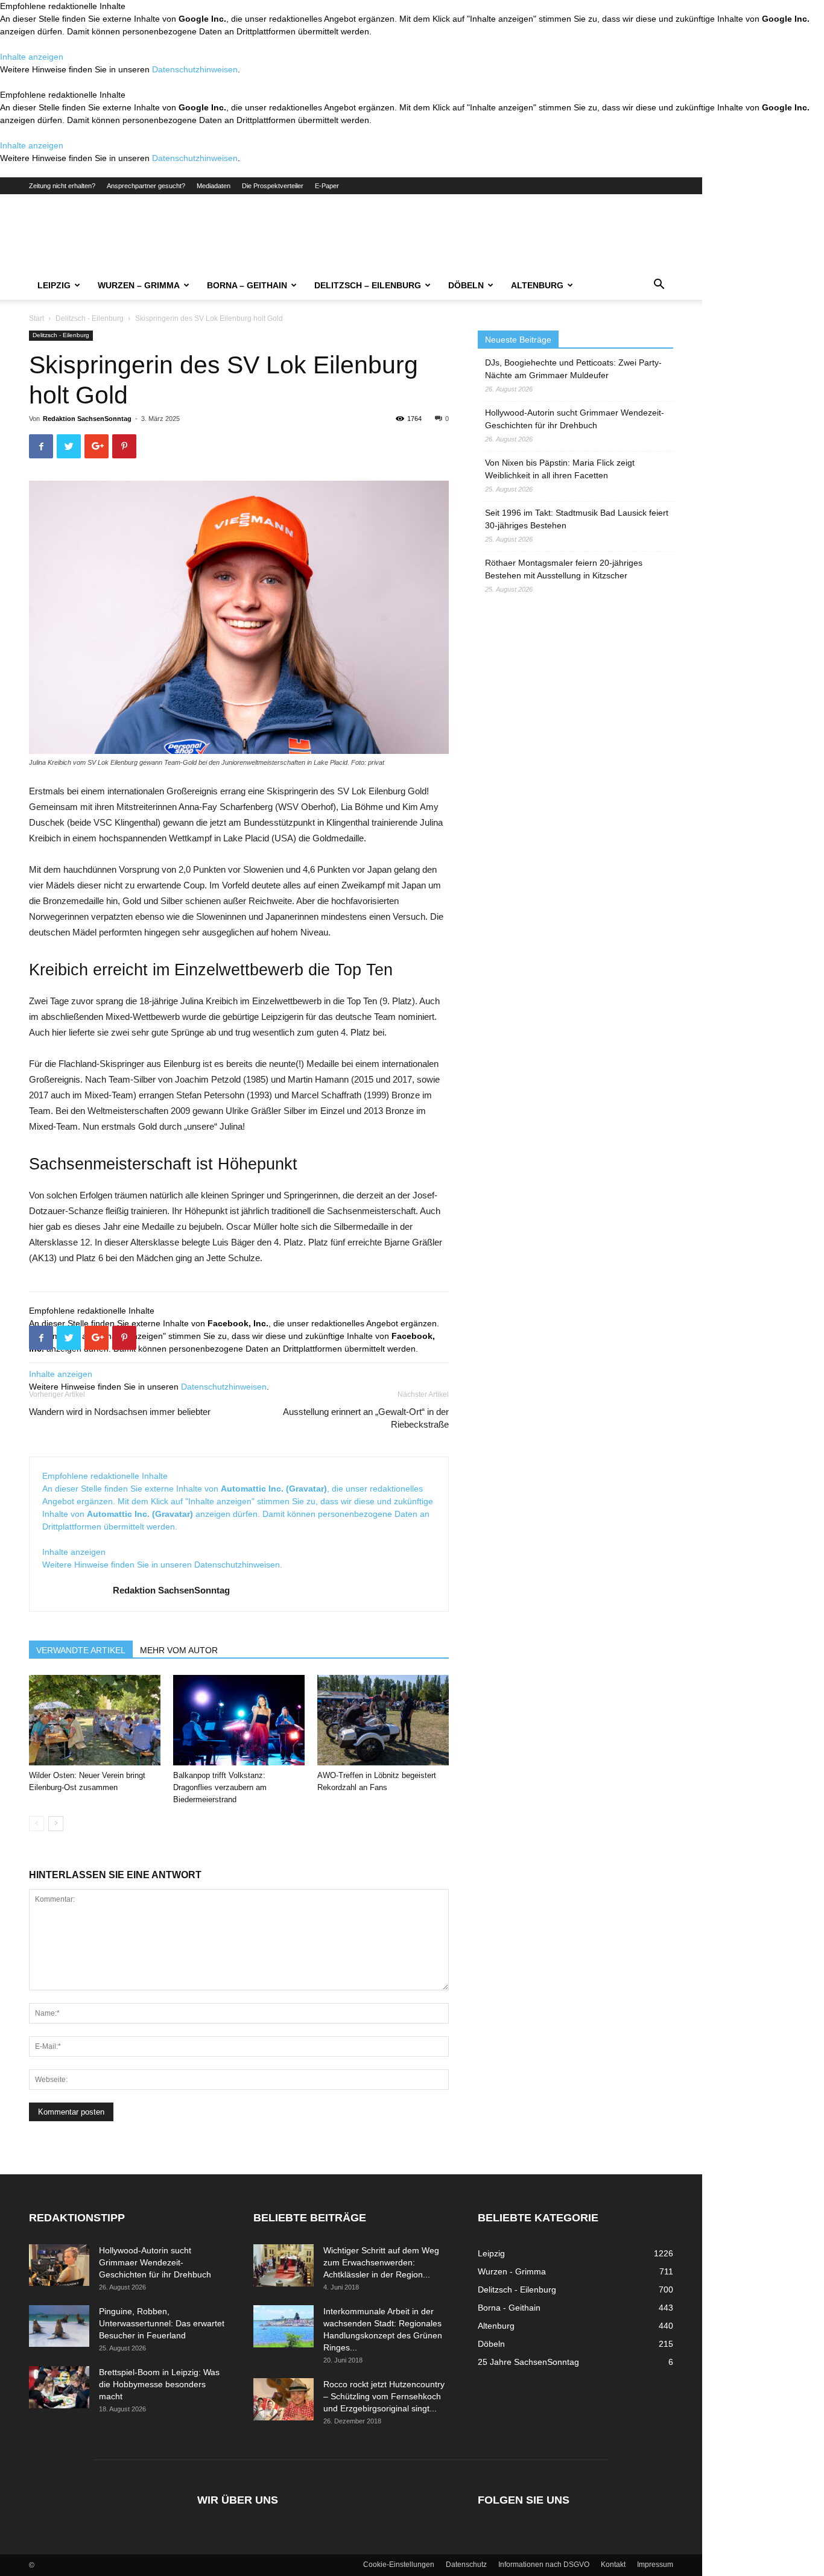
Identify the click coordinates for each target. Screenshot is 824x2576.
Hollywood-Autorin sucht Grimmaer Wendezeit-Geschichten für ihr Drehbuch (575, 419)
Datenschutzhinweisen (195, 69)
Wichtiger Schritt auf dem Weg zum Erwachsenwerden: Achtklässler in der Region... (381, 2262)
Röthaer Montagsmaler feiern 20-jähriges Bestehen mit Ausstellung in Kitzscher (564, 569)
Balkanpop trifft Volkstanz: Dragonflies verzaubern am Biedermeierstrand (220, 1787)
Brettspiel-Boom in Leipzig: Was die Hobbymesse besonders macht (159, 2384)
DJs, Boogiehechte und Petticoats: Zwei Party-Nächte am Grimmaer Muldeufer (573, 369)
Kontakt (613, 2565)
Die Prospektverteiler (273, 186)
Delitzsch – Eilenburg (368, 285)
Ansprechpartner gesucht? (146, 186)
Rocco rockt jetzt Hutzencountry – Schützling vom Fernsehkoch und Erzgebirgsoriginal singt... (384, 2396)
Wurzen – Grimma (139, 285)
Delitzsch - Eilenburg (90, 318)
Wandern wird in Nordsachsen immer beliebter (120, 1412)
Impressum (655, 2565)
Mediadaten (214, 186)
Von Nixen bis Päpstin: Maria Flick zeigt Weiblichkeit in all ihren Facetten (560, 469)
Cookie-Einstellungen (399, 2565)
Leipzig (54, 285)
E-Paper (327, 186)
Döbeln (466, 285)
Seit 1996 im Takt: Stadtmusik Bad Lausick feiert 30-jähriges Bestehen (577, 519)
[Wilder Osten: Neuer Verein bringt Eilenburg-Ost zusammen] (95, 1720)
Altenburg (537, 285)
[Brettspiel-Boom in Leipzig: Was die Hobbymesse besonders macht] (59, 2387)
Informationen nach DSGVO (544, 2565)
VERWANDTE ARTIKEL (81, 1650)
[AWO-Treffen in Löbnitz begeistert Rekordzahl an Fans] (383, 1720)
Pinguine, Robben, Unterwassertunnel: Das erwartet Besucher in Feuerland (162, 2323)
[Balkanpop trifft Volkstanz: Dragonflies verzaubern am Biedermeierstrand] (239, 1720)
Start (36, 318)
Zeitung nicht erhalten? (62, 186)
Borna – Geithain (247, 285)
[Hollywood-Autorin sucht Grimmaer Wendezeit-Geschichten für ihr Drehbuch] (59, 2265)
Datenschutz (466, 2565)
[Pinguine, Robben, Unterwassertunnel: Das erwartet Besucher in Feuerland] (59, 2326)
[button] (659, 286)
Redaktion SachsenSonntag (87, 419)
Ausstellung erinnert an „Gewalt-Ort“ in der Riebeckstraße (366, 1418)
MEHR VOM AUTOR (179, 1650)
